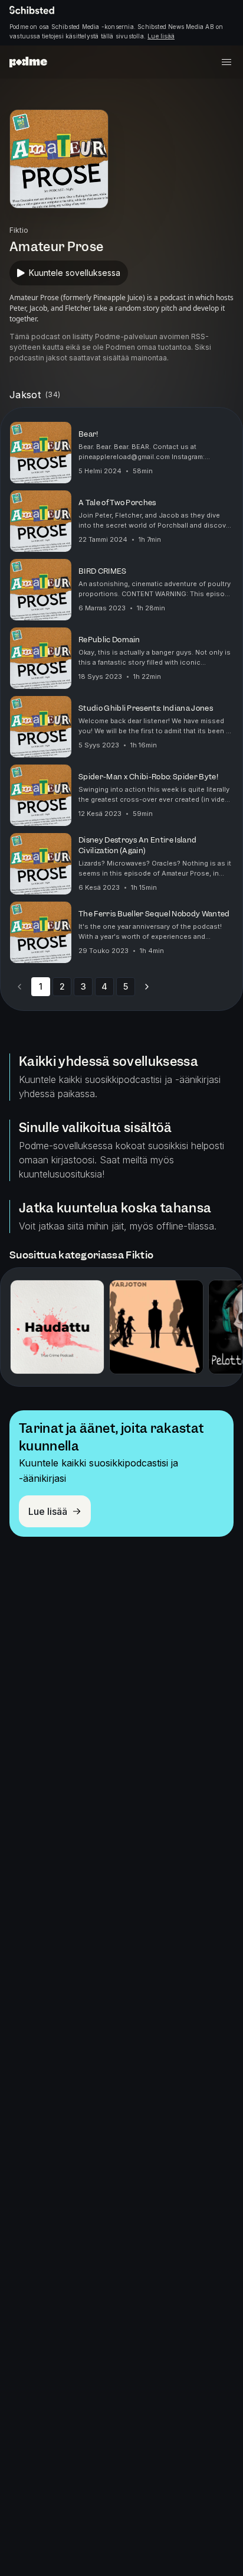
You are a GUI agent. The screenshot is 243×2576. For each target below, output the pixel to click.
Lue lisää (161, 36)
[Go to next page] (147, 987)
